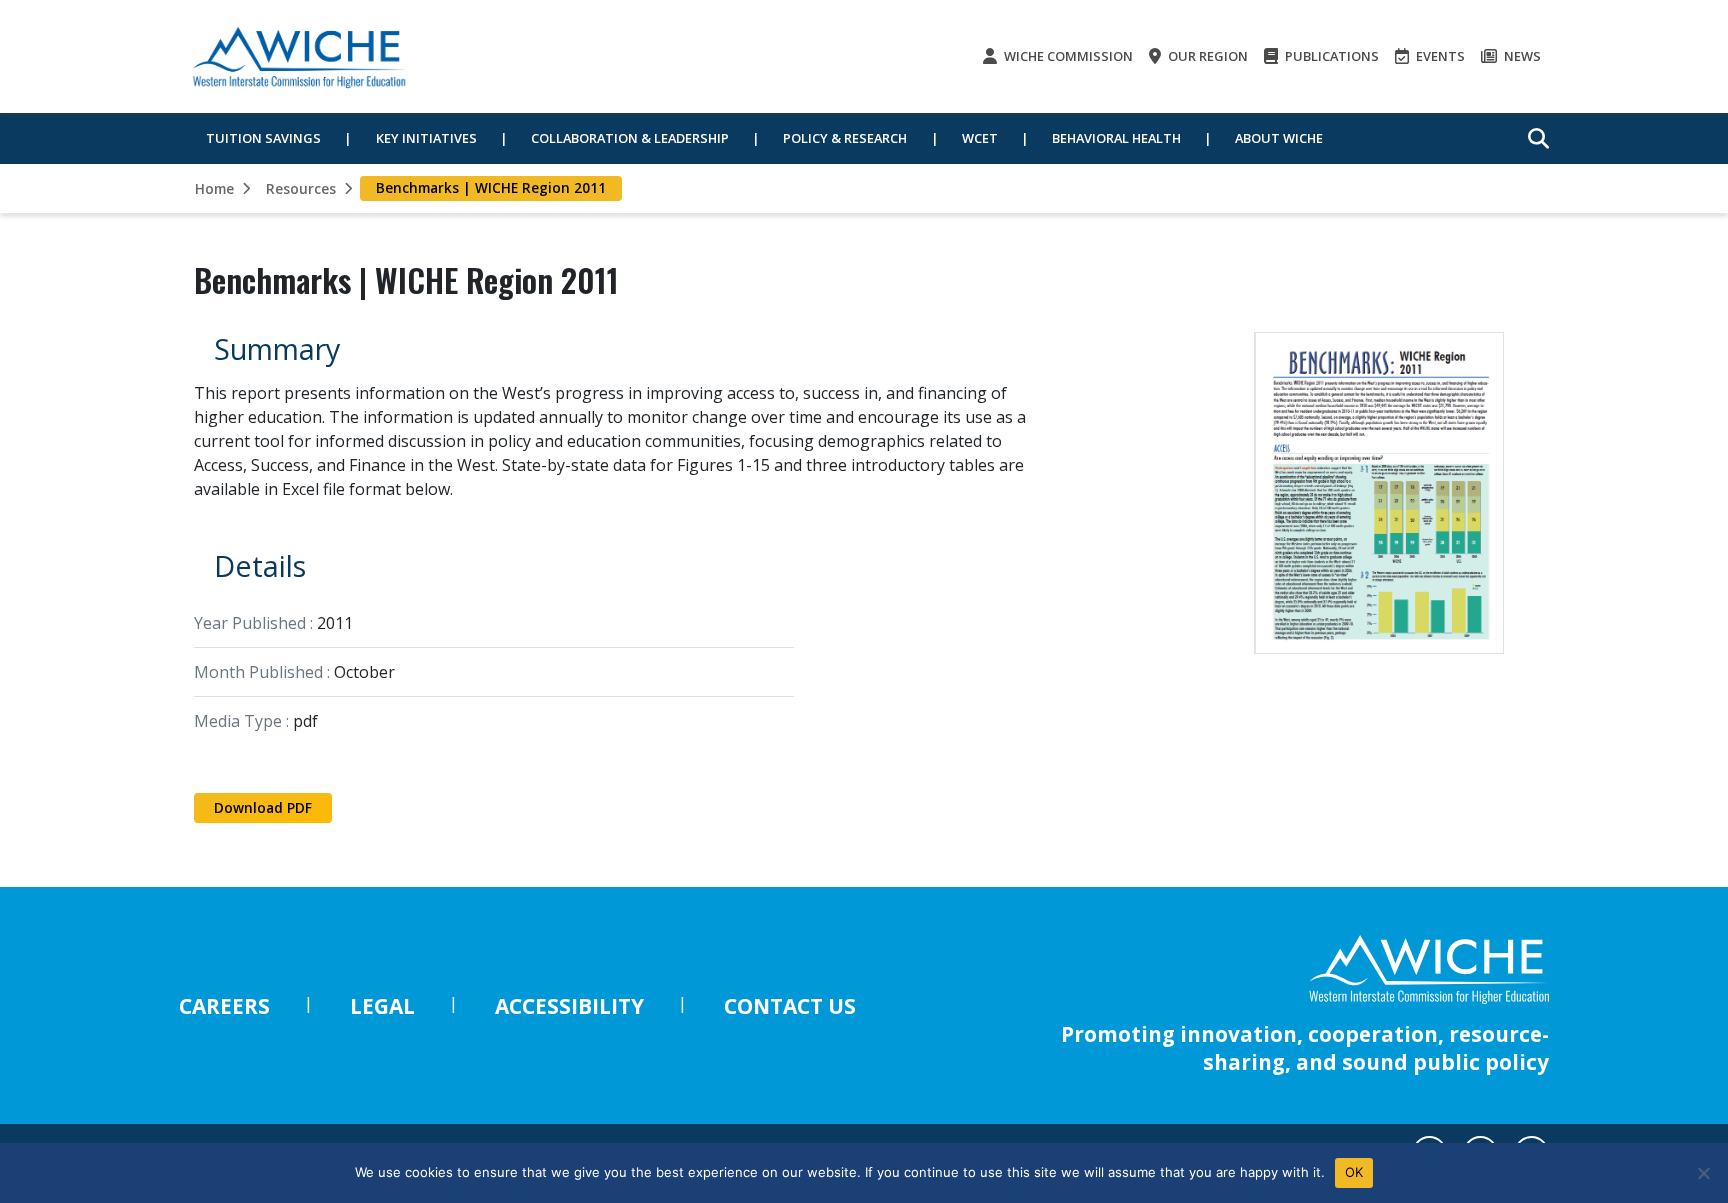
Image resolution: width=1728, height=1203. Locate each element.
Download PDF (263, 807)
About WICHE (1279, 138)
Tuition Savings (263, 138)
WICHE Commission (1067, 56)
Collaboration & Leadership (630, 138)
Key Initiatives (426, 138)
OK (1354, 1172)
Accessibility (569, 1006)
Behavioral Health (1116, 138)
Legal (382, 1006)
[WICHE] (299, 56)
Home (214, 188)
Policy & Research (845, 138)
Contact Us (790, 1006)
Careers (224, 1006)
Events (1439, 56)
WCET (980, 138)
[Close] (1703, 1173)
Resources (301, 188)
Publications (1330, 56)
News (1521, 56)
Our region (1206, 56)
